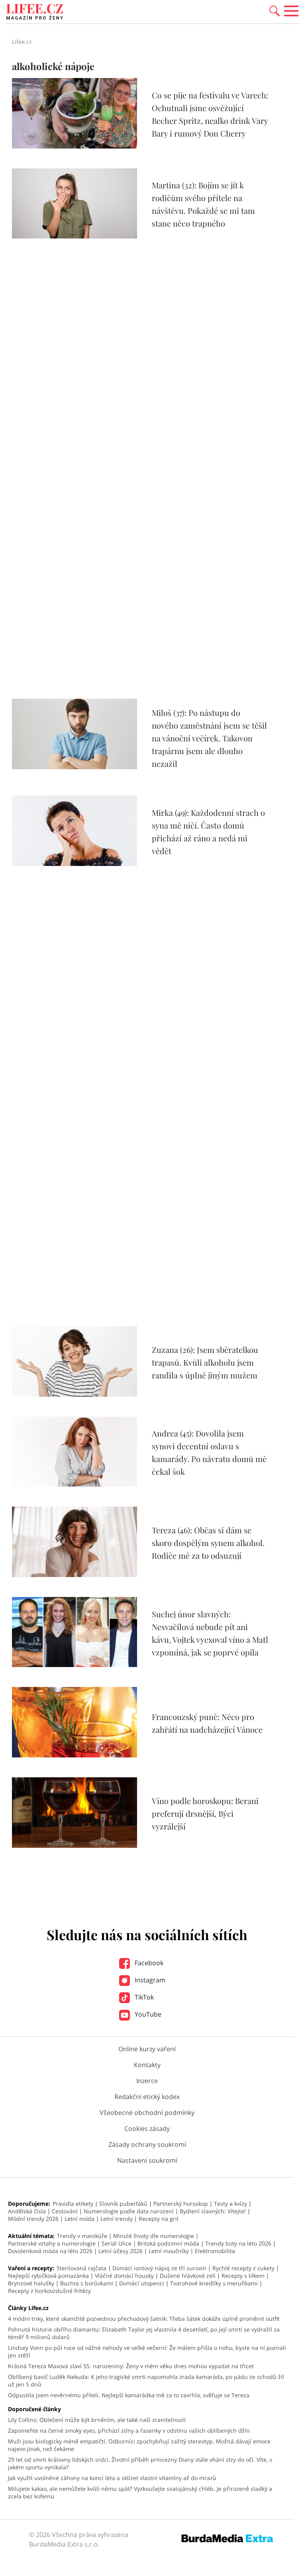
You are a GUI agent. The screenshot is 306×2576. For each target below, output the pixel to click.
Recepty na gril (159, 2219)
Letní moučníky (169, 2251)
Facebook (148, 1963)
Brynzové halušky (31, 2283)
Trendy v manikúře (82, 2236)
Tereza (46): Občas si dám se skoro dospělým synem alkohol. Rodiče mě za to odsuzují (208, 1543)
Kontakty (147, 2065)
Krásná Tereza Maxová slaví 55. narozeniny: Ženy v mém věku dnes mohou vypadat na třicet (131, 2366)
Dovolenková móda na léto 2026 (50, 2251)
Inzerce (147, 2081)
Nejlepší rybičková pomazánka (48, 2276)
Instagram (149, 1980)
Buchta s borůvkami (87, 2283)
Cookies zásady (147, 2128)
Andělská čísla (27, 2211)
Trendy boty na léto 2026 (238, 2243)
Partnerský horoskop (181, 2204)
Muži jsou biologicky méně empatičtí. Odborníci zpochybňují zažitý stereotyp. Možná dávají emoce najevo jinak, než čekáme (139, 2445)
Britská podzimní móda (168, 2243)
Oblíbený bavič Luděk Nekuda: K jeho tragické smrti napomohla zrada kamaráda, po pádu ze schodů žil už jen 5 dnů (146, 2381)
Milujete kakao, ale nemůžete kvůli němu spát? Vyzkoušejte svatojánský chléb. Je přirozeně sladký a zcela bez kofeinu (140, 2492)
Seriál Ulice (117, 2243)
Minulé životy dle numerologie (154, 2236)
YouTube (147, 2014)
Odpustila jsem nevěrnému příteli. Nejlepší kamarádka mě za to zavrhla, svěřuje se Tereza (129, 2395)
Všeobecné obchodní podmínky (147, 2113)
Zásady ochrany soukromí (147, 2144)
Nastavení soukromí (147, 2160)
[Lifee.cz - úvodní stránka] (35, 13)
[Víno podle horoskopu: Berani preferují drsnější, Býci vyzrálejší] (75, 1845)
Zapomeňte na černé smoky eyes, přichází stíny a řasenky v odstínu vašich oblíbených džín (129, 2430)
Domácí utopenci (142, 2283)
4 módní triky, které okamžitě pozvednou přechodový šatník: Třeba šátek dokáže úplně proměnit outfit (144, 2319)
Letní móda (79, 2219)
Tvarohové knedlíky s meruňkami (214, 2283)
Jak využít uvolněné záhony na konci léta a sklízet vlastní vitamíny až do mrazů (112, 2478)
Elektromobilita (215, 2251)
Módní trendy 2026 (33, 2219)
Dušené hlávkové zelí (188, 2276)
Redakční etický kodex (147, 2097)
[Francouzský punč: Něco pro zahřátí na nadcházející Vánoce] (75, 1755)
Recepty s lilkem (243, 2276)
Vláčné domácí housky (124, 2276)
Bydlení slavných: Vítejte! (213, 2211)
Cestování (65, 2211)
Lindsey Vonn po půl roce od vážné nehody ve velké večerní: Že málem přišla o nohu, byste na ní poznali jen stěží (147, 2351)
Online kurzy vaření (147, 2049)
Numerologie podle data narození (129, 2211)
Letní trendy (117, 2219)
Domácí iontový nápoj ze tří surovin (159, 2268)
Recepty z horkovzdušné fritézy (49, 2291)
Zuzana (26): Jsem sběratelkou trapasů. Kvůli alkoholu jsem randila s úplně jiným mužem (205, 1362)
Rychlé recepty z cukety (243, 2268)
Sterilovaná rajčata (81, 2268)
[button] (275, 10)
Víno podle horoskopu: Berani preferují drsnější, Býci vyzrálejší (205, 1813)
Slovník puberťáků (123, 2204)
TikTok (143, 1997)
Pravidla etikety (73, 2204)
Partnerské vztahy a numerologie (52, 2243)
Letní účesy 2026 (121, 2251)
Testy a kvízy (230, 2204)
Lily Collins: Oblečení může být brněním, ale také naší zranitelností (97, 2420)
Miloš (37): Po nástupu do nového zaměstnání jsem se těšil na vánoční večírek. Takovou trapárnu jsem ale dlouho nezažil (209, 738)
